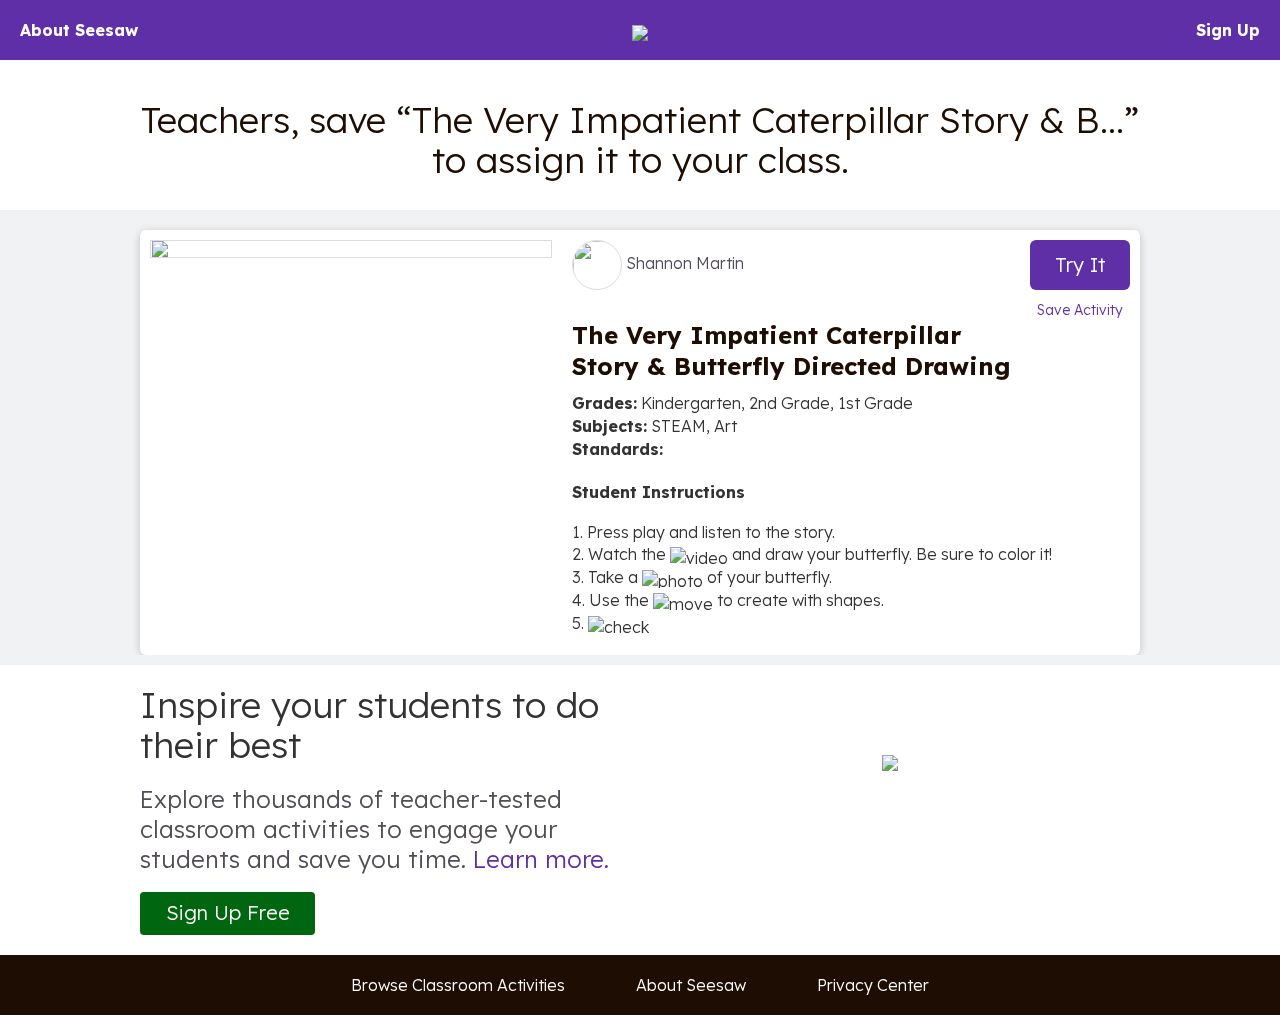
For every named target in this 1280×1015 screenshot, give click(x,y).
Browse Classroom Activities (458, 985)
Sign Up (1228, 30)
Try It (1080, 264)
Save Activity (1080, 310)
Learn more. (541, 859)
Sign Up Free (228, 912)
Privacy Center (873, 985)
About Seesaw (79, 30)
